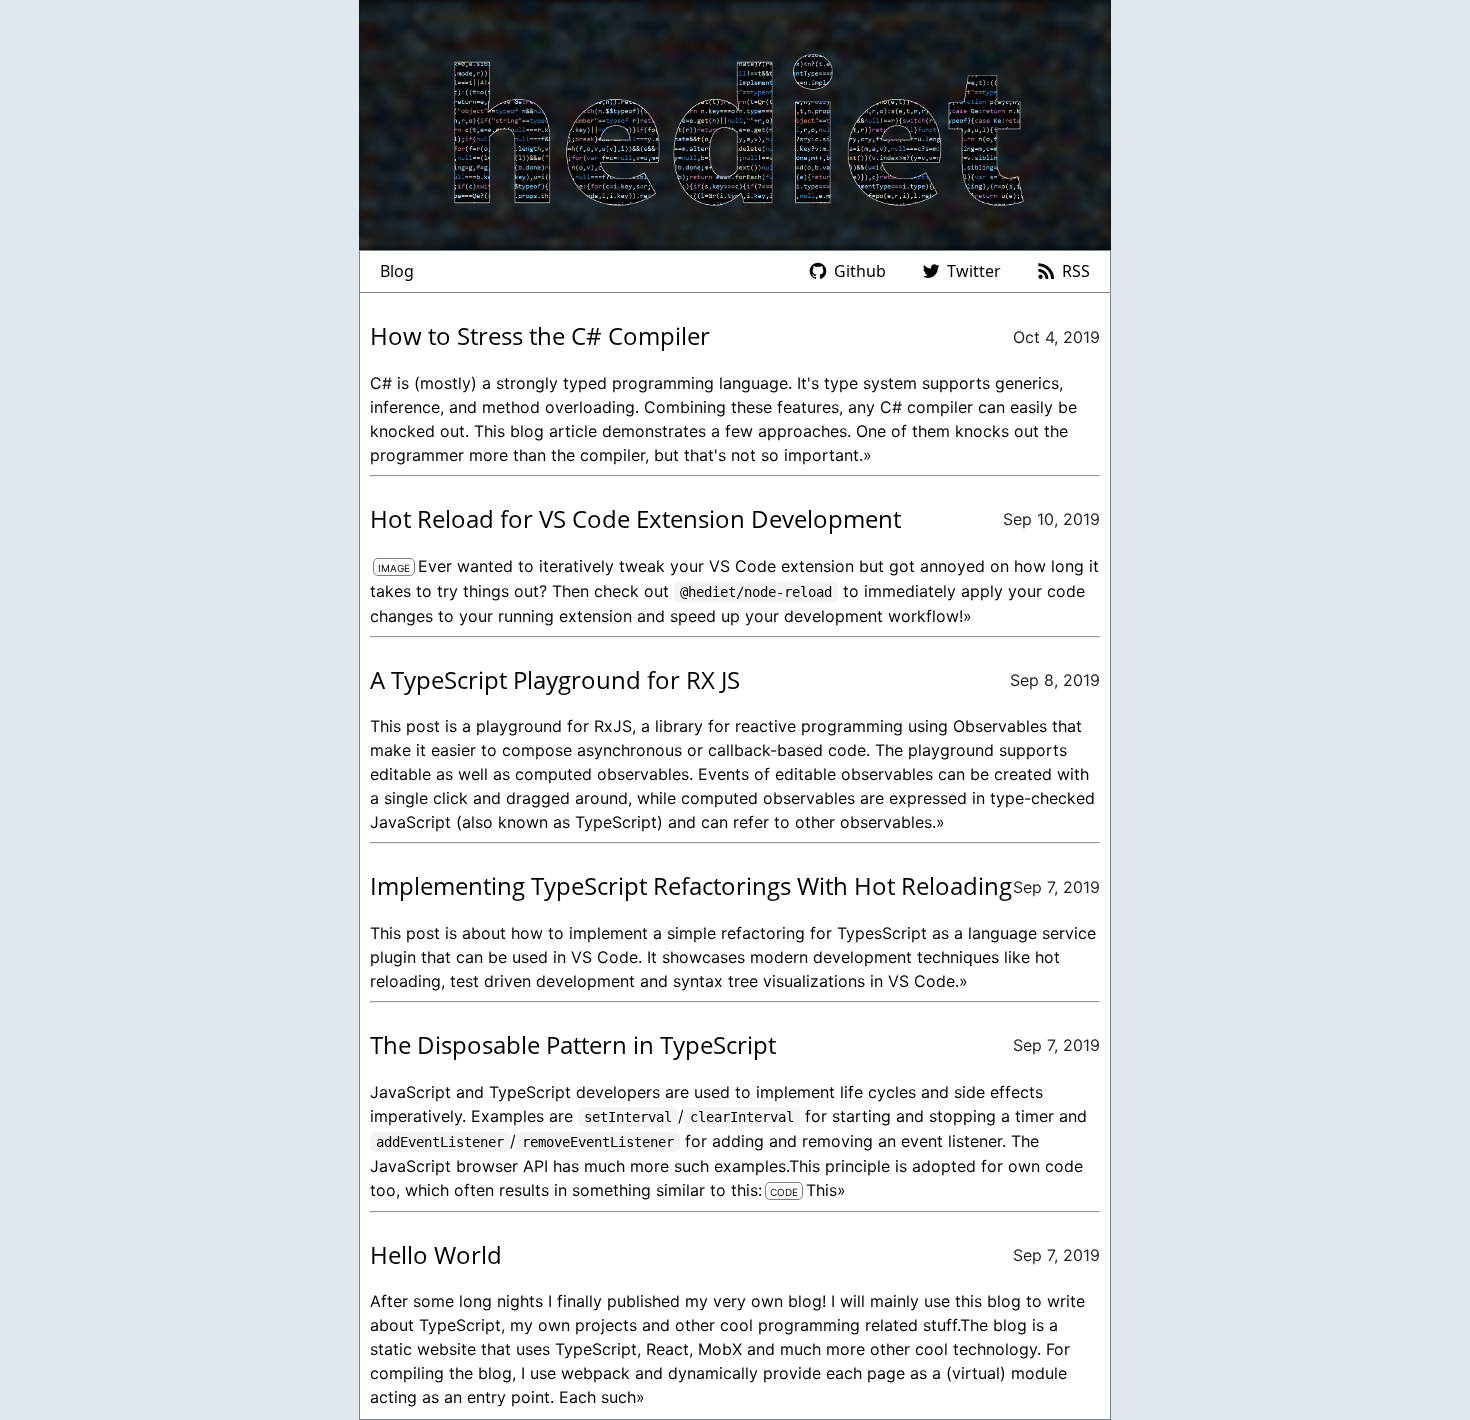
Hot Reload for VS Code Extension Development (635, 518)
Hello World (436, 1254)
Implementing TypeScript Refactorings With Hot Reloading (691, 885)
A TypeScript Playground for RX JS (555, 679)
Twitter (974, 271)
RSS (1076, 271)
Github (860, 271)
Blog (397, 271)
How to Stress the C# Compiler (540, 335)
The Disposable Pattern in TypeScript (573, 1044)
